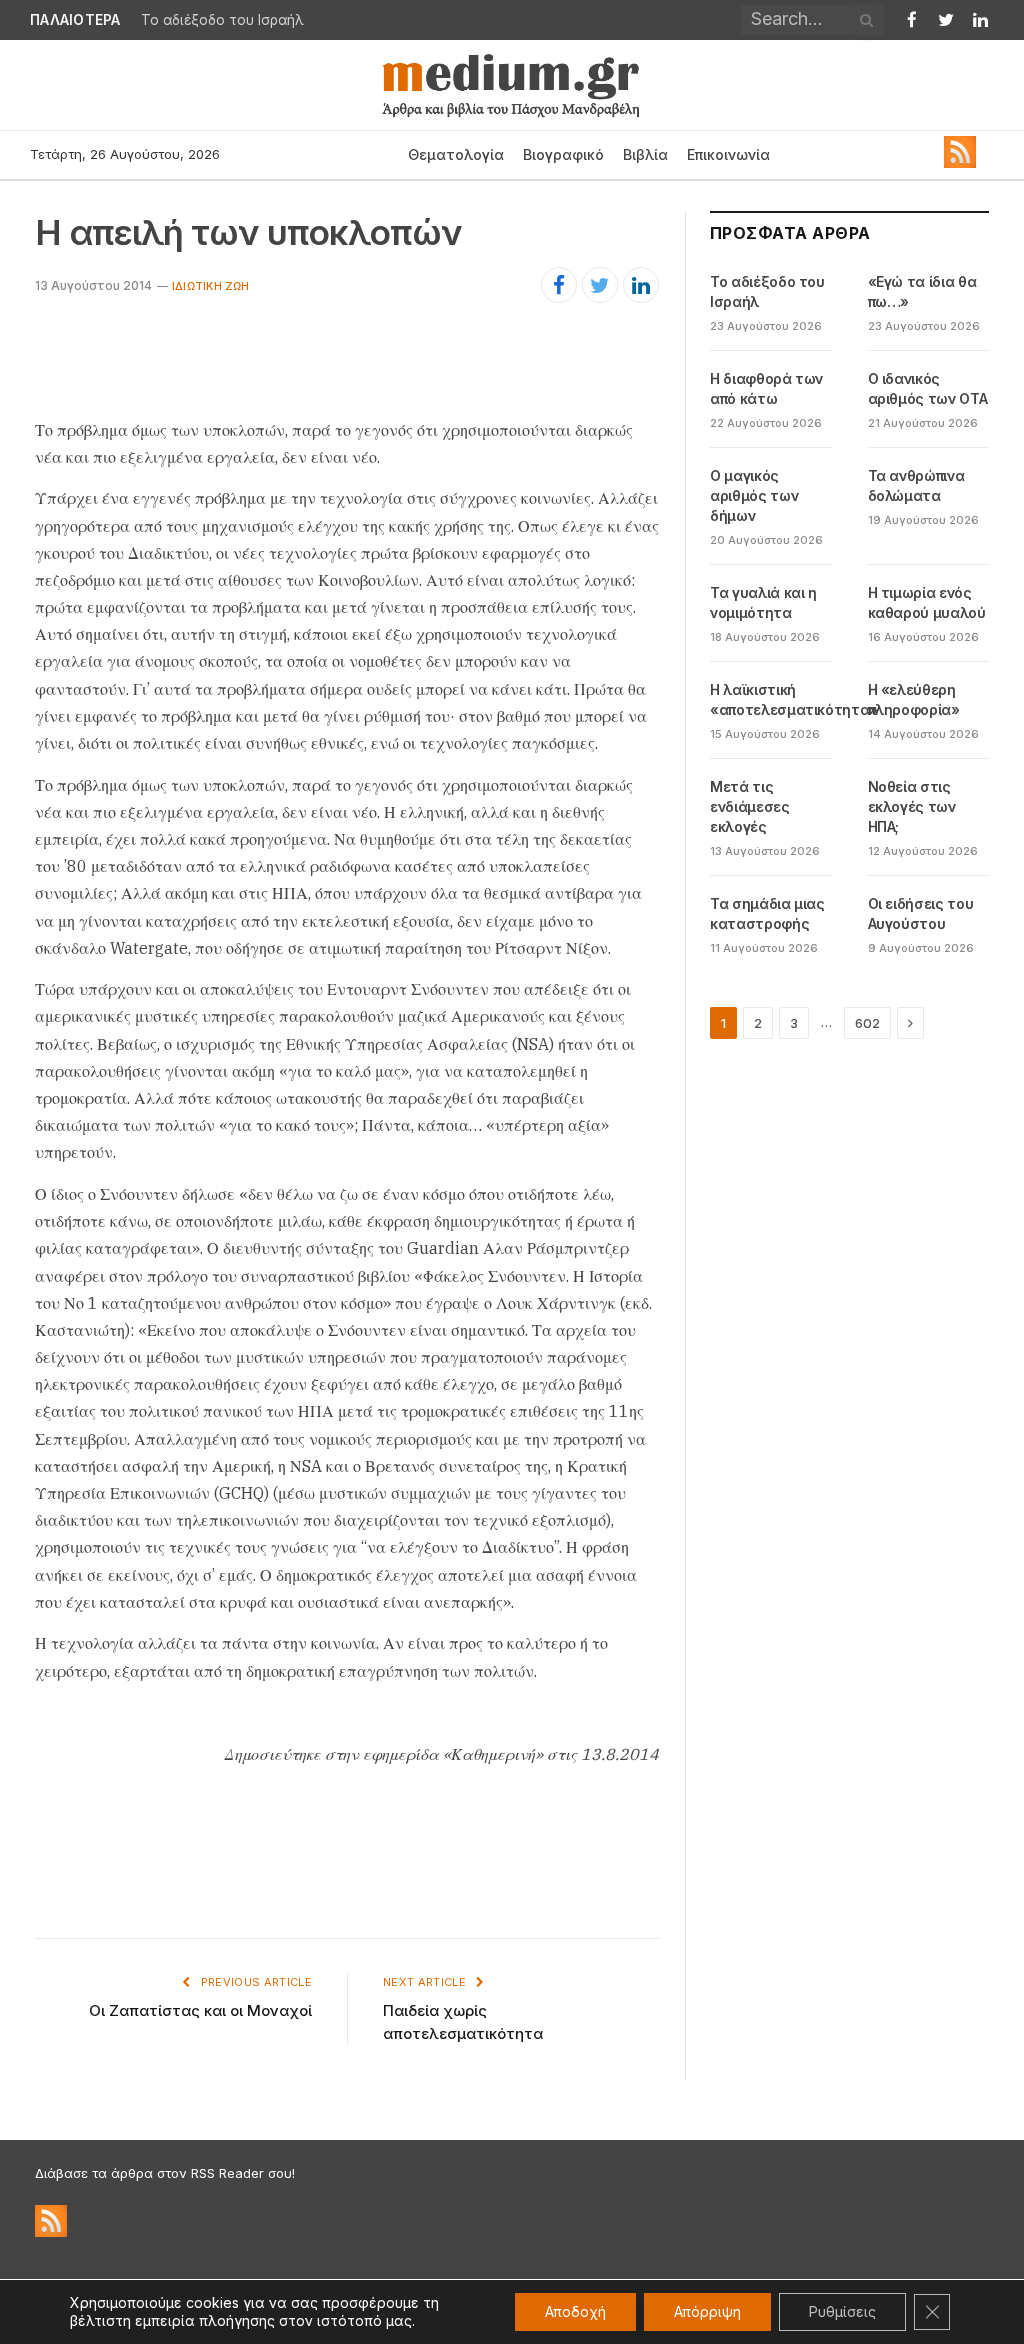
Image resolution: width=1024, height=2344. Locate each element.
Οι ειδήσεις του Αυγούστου (921, 913)
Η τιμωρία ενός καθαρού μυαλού (927, 602)
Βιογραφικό (563, 154)
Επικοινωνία (728, 154)
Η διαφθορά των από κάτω (766, 388)
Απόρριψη (707, 2311)
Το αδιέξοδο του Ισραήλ (222, 20)
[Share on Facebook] (559, 285)
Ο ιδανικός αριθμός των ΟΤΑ (928, 388)
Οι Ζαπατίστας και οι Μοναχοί (200, 2010)
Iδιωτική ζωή (211, 286)
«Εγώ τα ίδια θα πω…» (922, 291)
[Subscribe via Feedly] (960, 163)
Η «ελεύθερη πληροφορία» (914, 699)
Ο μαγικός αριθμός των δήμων (754, 495)
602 (867, 1023)
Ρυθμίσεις (842, 2311)
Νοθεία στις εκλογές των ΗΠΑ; (912, 806)
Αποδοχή (575, 2311)
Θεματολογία (456, 154)
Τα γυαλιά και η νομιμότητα (763, 602)
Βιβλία (645, 154)
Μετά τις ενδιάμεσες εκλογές (750, 806)
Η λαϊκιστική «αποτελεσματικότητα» (794, 699)
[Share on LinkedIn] (641, 285)
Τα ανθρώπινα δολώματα (916, 485)
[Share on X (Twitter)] (600, 285)
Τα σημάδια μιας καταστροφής (767, 913)
